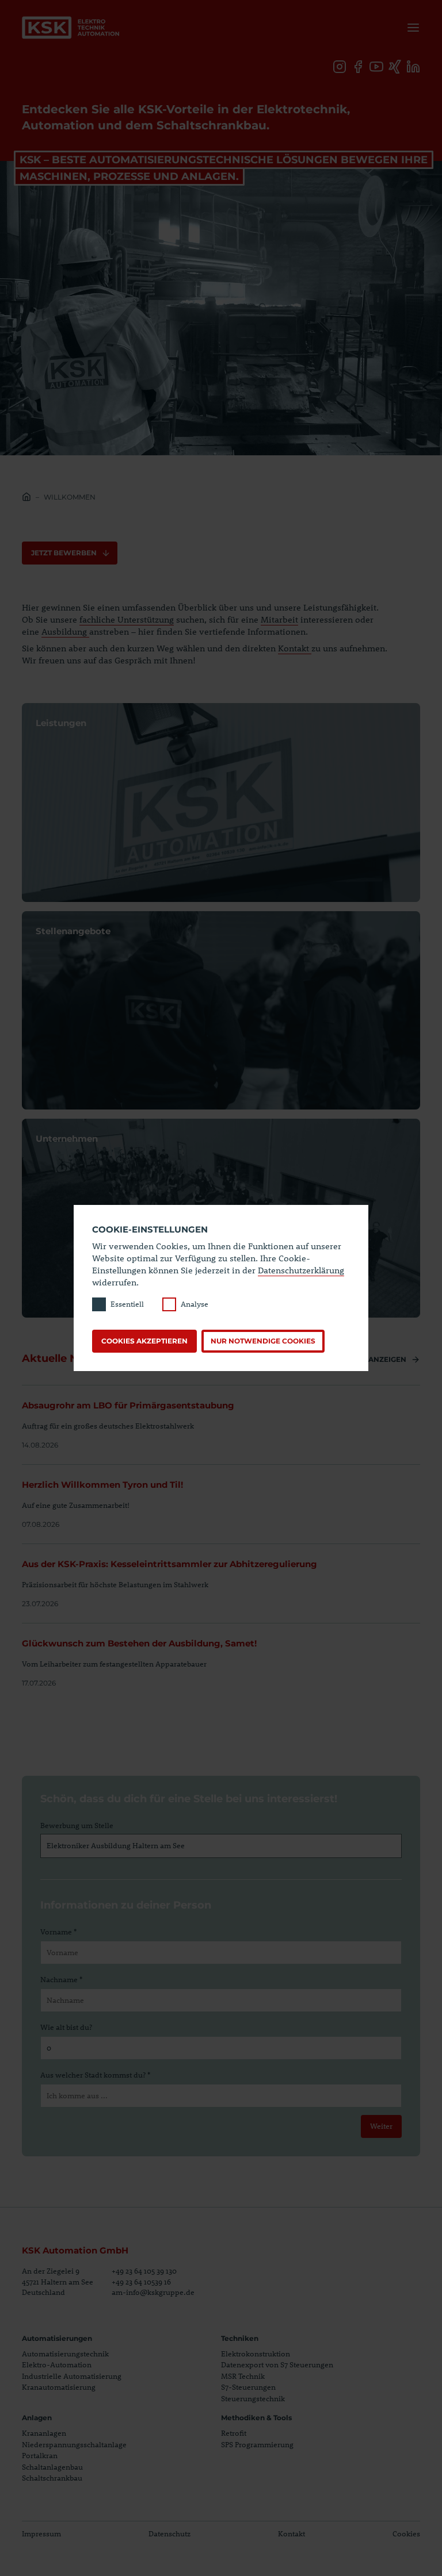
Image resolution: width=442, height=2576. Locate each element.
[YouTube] (376, 67)
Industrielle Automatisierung (72, 2376)
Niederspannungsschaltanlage (74, 2444)
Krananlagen (44, 2433)
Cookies (406, 2533)
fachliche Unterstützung (127, 619)
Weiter (381, 2126)
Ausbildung (64, 631)
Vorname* (58, 1932)
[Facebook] (358, 67)
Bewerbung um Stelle (77, 1825)
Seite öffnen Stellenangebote (221, 1011)
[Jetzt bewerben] (70, 553)
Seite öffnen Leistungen (221, 803)
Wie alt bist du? (66, 2027)
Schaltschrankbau (52, 2478)
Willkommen (70, 497)
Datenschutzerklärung (301, 1270)
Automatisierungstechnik (65, 2354)
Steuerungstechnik (253, 2398)
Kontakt (295, 648)
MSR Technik (243, 2376)
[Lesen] (221, 1418)
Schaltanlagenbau (52, 2467)
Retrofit (234, 2433)
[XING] (395, 67)
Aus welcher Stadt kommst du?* (95, 2075)
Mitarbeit (279, 619)
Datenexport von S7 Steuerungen (277, 2364)
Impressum (41, 2533)
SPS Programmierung (257, 2444)
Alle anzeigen (378, 1359)
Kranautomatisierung (59, 2387)
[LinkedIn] (413, 67)
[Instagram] (340, 67)
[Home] (26, 498)
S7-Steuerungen (248, 2387)
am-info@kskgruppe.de (153, 2292)
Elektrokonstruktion (256, 2354)
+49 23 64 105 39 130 (144, 2271)
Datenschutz (169, 2533)
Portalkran (40, 2455)
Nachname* (61, 1979)
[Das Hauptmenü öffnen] (411, 28)
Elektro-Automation (57, 2364)
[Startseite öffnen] (71, 28)
